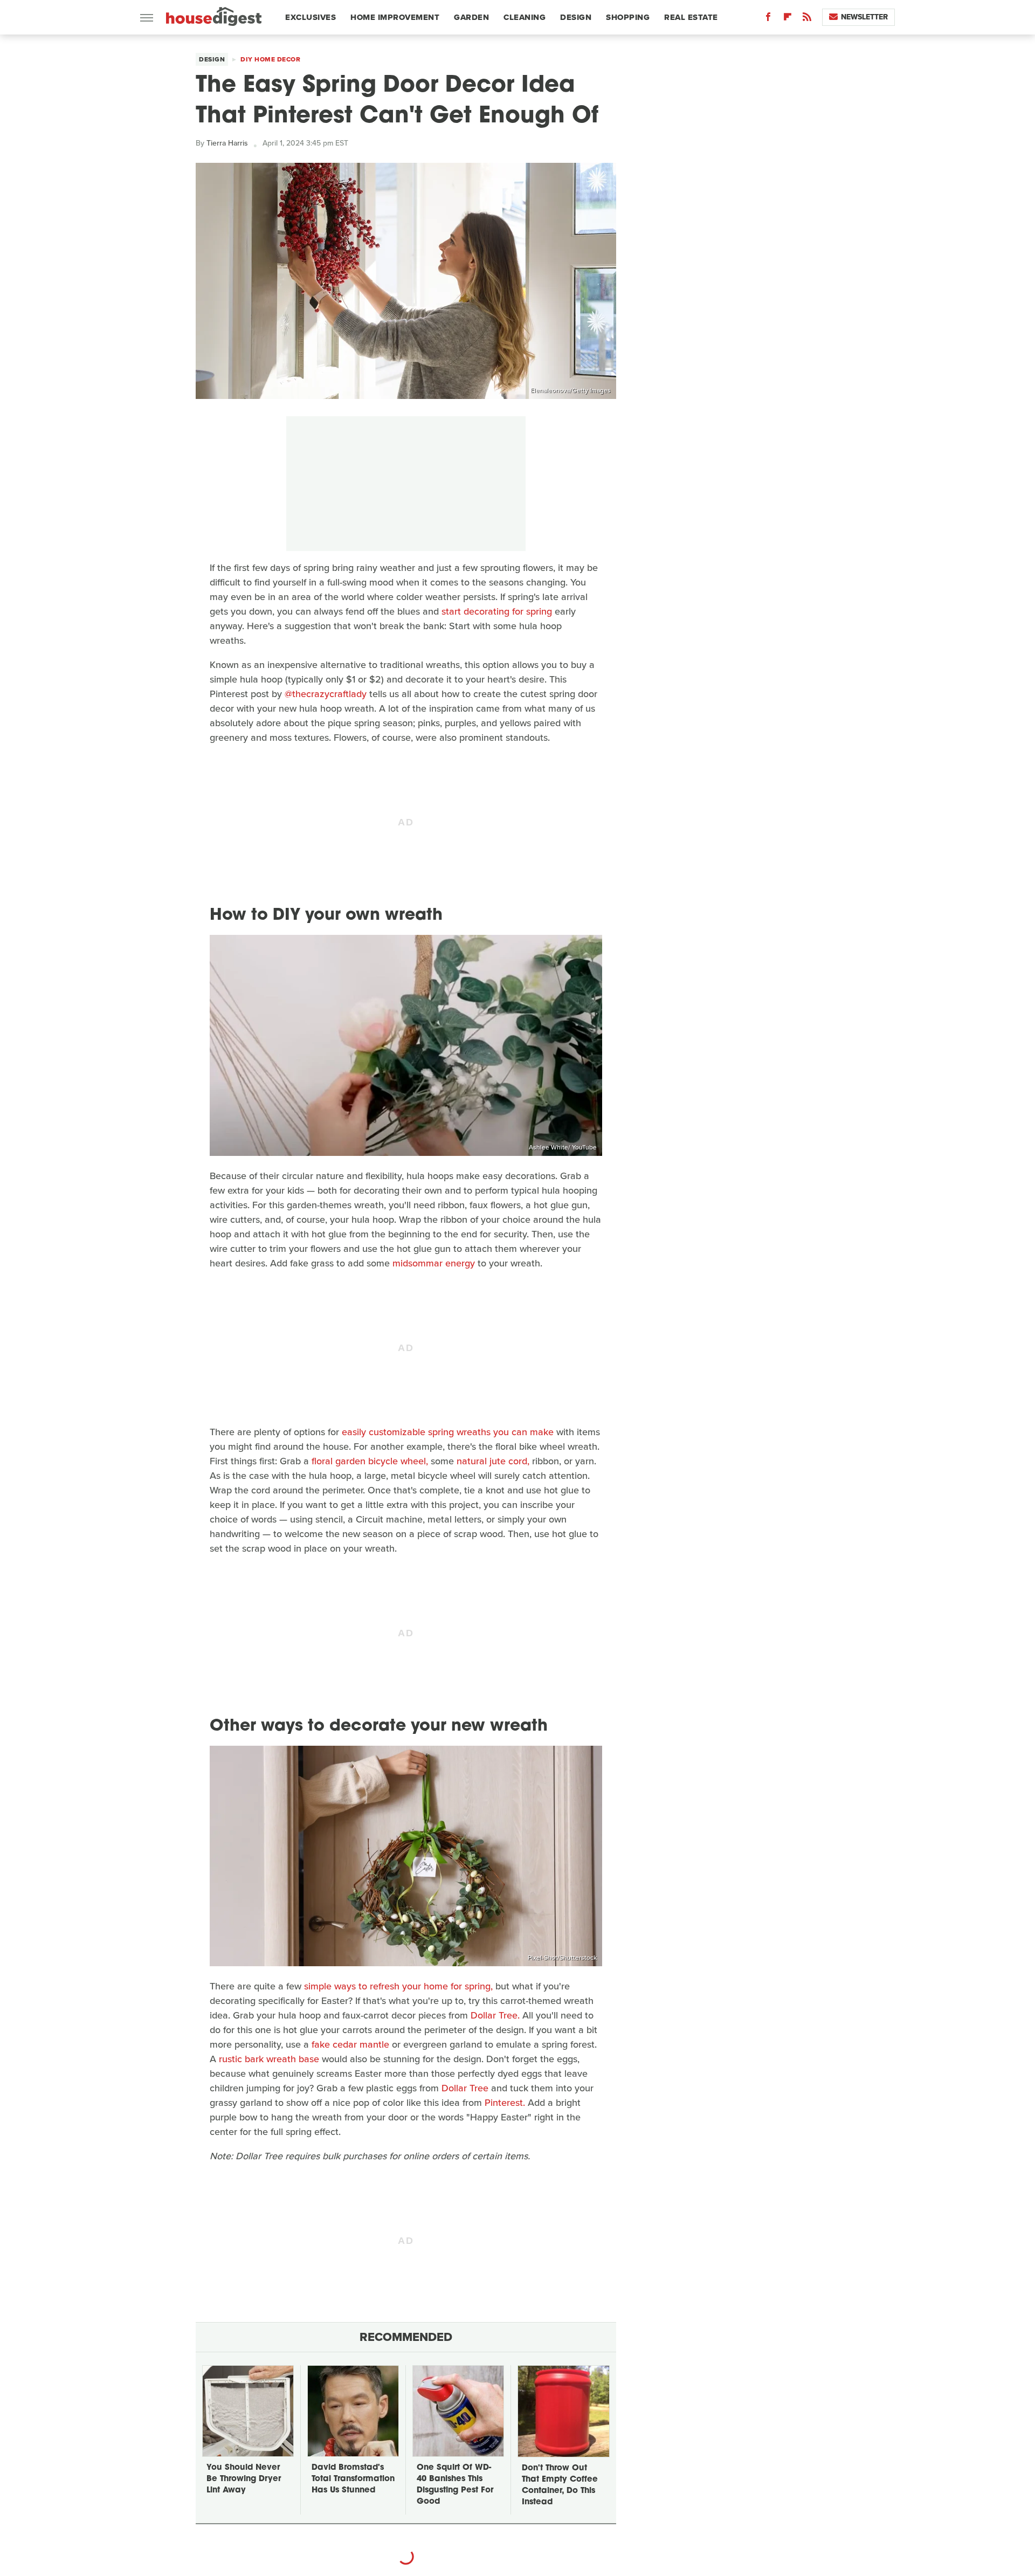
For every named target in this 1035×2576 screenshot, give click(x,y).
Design (576, 17)
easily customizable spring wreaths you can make (448, 1432)
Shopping (628, 17)
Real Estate (691, 17)
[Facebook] (768, 19)
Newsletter (864, 17)
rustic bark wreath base (269, 2059)
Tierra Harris (227, 143)
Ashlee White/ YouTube (563, 1147)
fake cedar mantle (350, 2044)
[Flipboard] (788, 19)
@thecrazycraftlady (326, 694)
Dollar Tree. (495, 2015)
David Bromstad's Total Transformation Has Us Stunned (353, 2479)
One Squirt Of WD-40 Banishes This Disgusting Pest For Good (455, 2485)
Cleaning (525, 17)
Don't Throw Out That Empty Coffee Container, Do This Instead (560, 2485)
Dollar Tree (465, 2088)
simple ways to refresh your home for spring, (398, 1986)
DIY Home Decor (270, 59)
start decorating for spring (497, 611)
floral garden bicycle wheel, (370, 1461)
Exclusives (310, 17)
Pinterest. (505, 2103)
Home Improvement (395, 17)
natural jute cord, (493, 1461)
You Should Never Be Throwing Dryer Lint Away (244, 2479)
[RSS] (807, 19)
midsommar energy (434, 1263)
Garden (471, 17)
